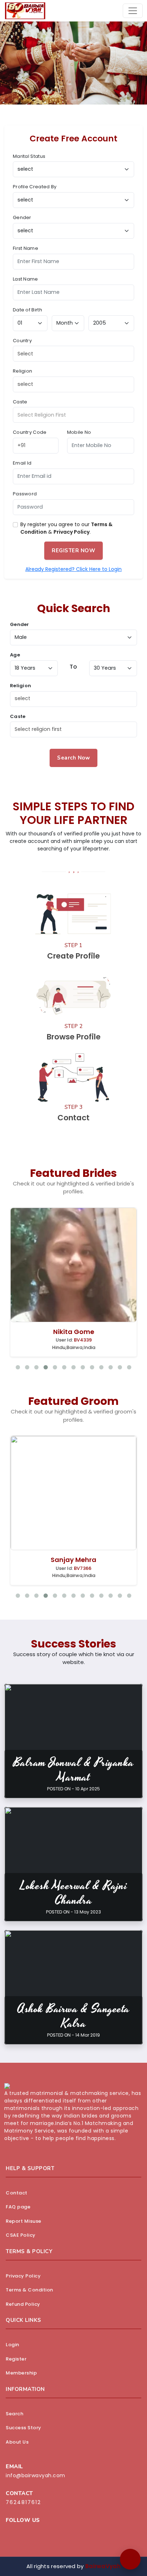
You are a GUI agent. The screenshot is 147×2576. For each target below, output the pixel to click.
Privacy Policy (72, 532)
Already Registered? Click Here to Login (73, 569)
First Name (26, 248)
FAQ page (18, 2207)
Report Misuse (24, 2221)
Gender (22, 217)
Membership (21, 2373)
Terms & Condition (29, 2290)
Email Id (22, 463)
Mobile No (79, 432)
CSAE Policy (21, 2235)
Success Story (24, 2428)
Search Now (73, 758)
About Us (17, 2442)
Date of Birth (27, 310)
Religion (22, 371)
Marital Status (29, 156)
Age (15, 655)
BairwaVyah (103, 2566)
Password (25, 494)
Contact (17, 2193)
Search (14, 2414)
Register (16, 2359)
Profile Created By (35, 187)
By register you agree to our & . (66, 528)
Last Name (26, 279)
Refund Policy (23, 2304)
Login (12, 2345)
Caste (20, 402)
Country (22, 341)
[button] (130, 2559)
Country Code (30, 432)
